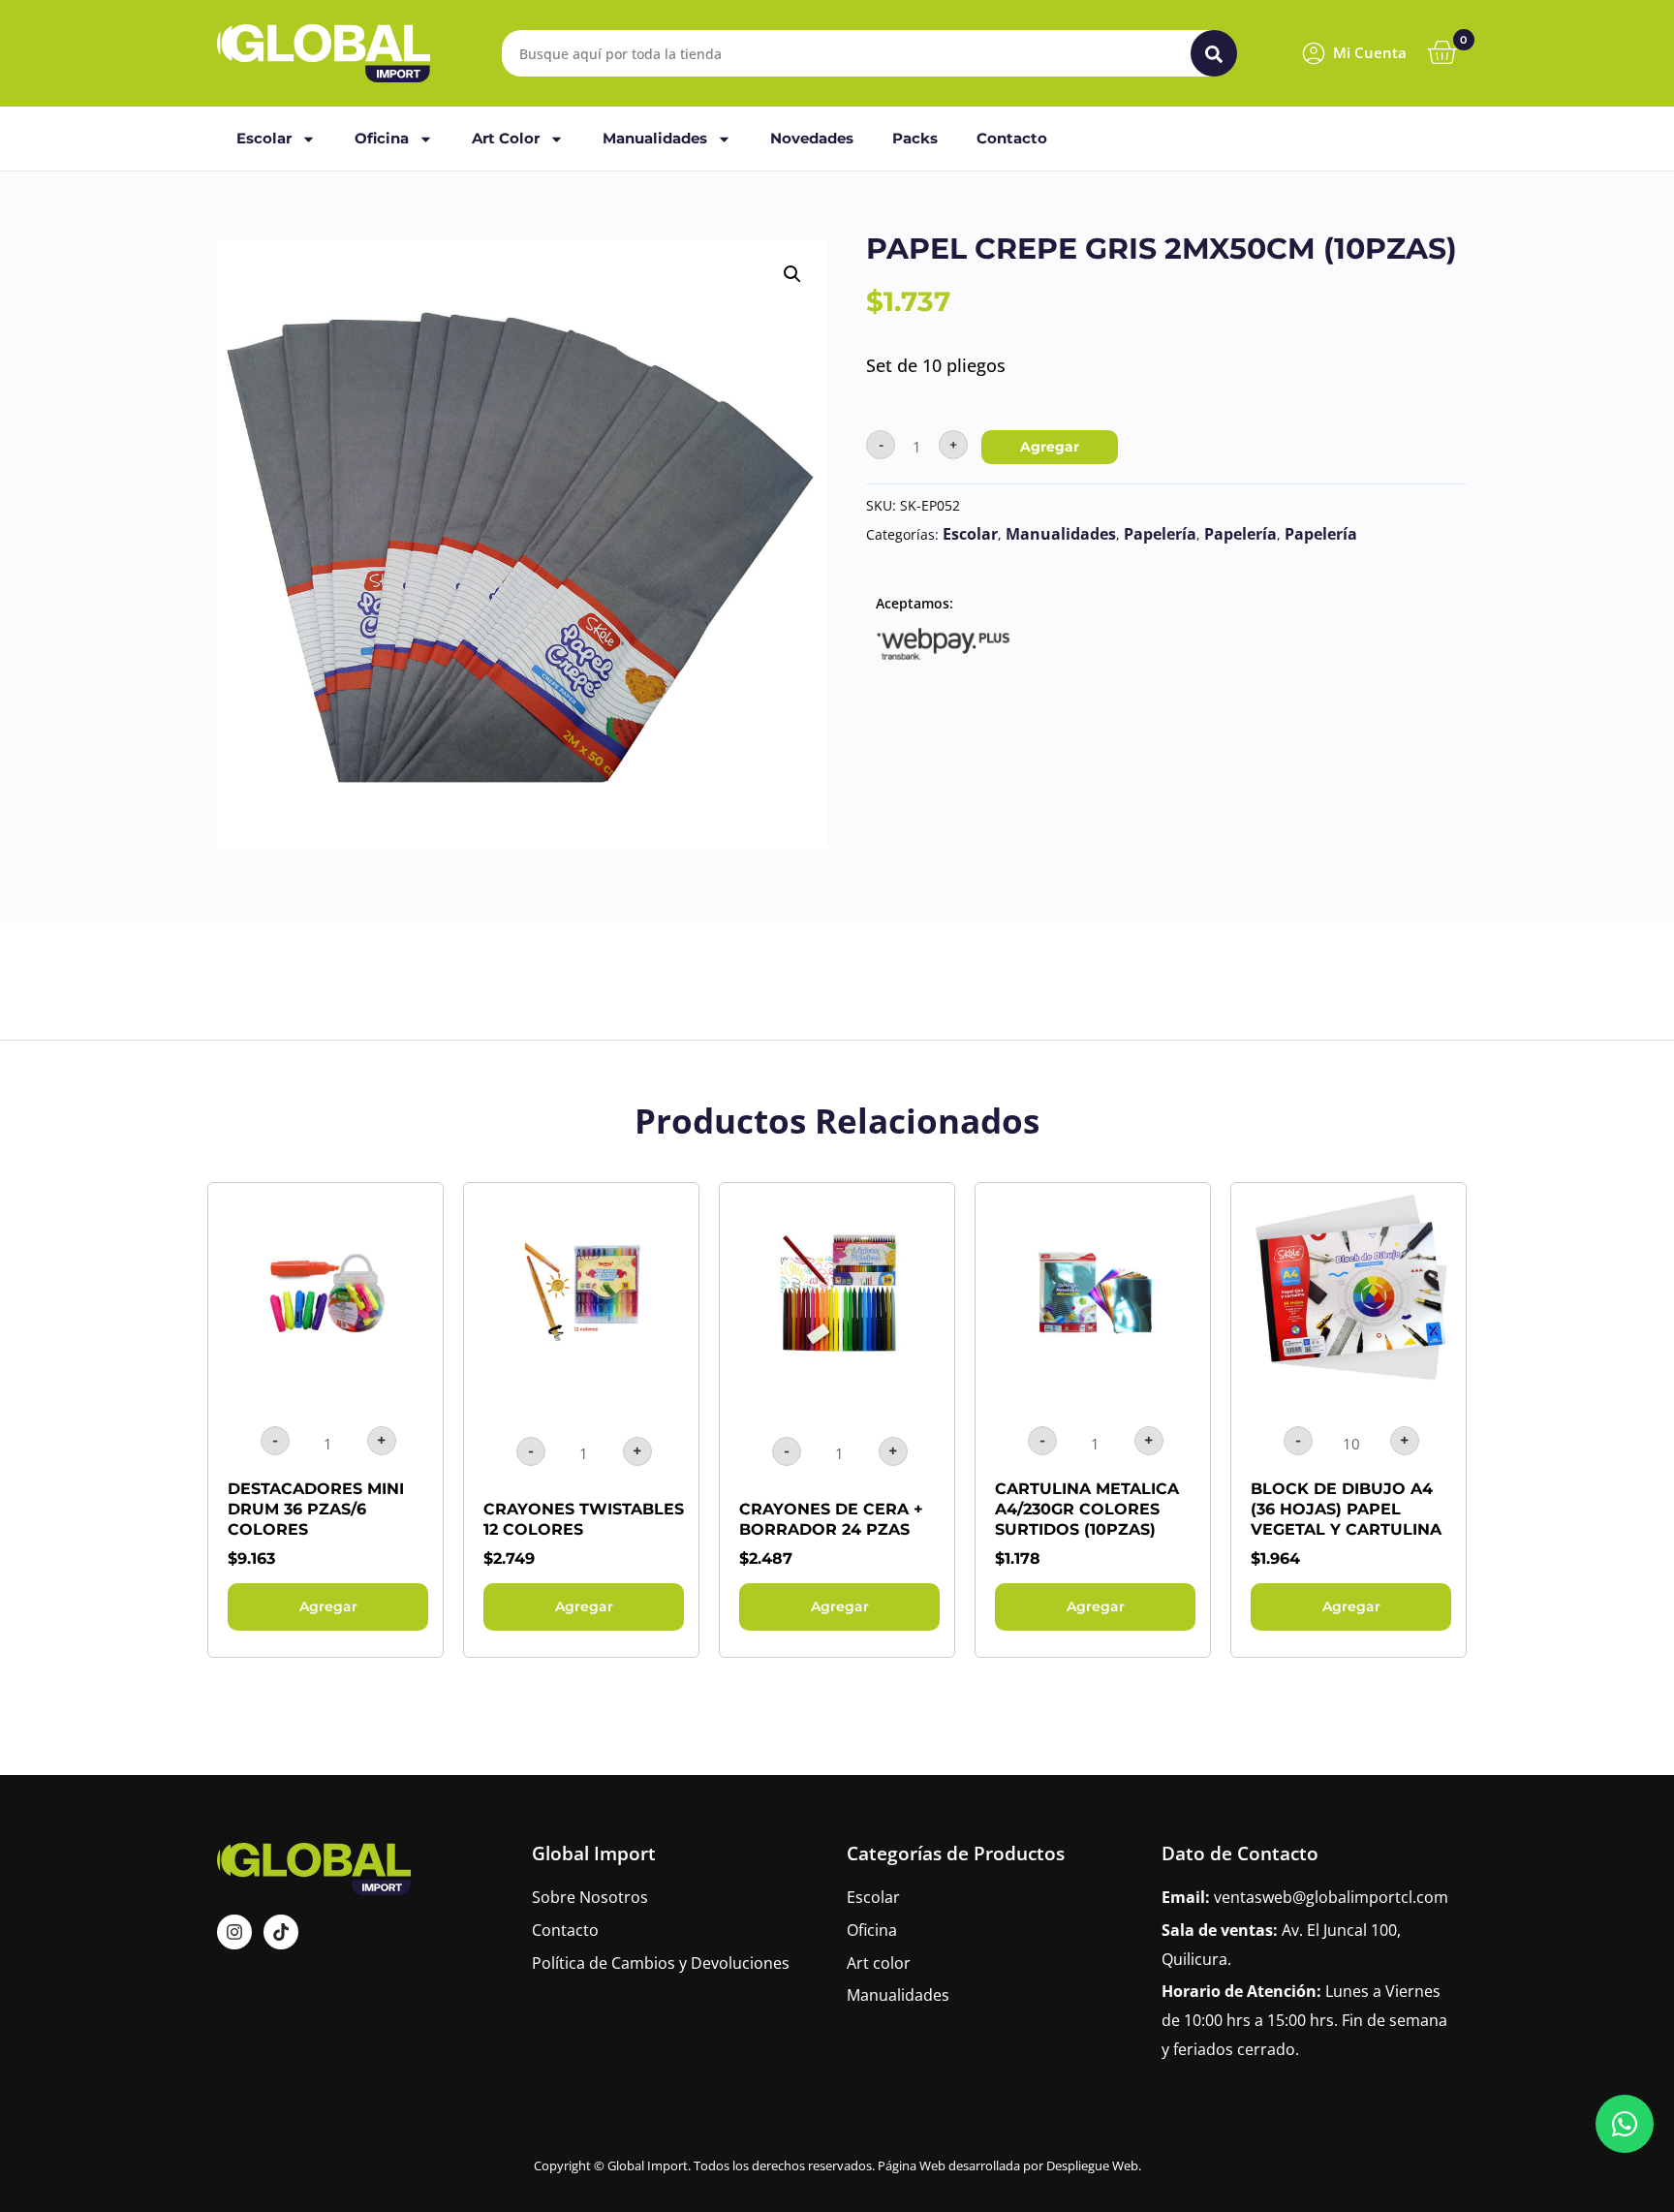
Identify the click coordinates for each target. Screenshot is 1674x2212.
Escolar (264, 138)
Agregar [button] (328, 1606)
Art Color (506, 138)
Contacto (1012, 138)
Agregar (1050, 447)
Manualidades (655, 138)
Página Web (912, 2165)
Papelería (1160, 534)
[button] (792, 274)
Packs (915, 138)
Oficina (382, 138)
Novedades (812, 138)
